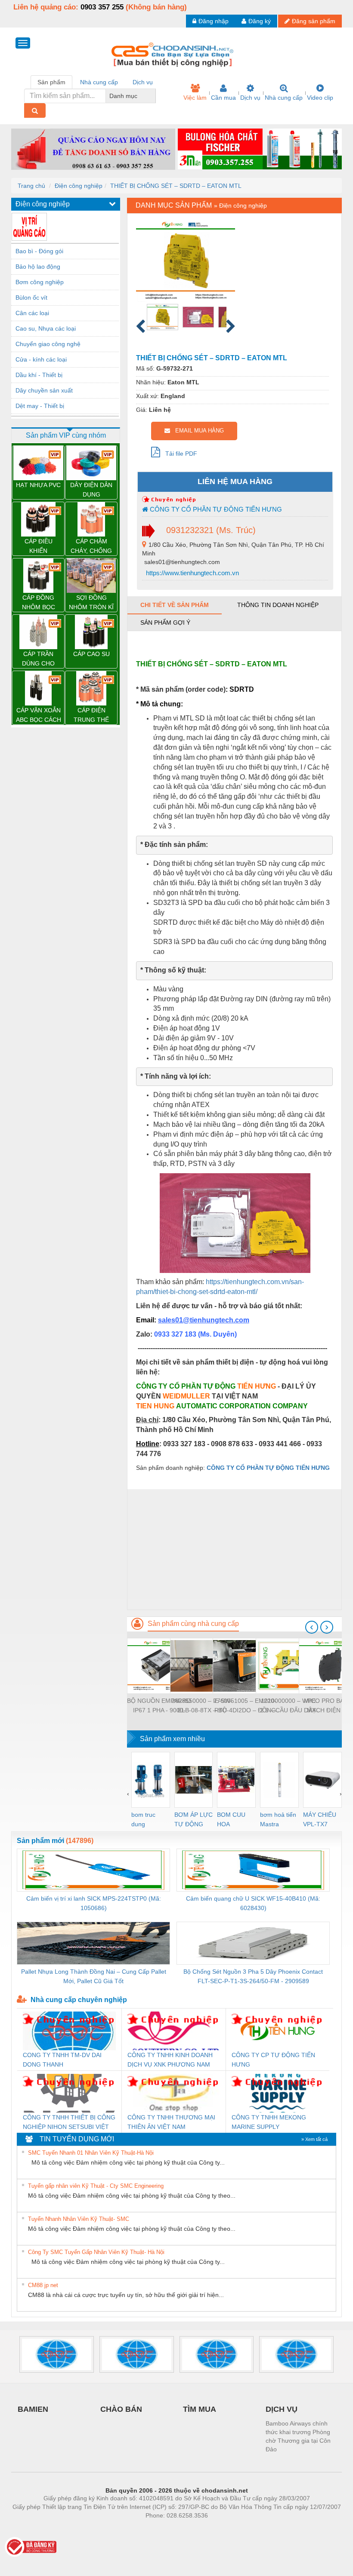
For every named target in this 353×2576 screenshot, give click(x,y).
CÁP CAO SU (91, 654)
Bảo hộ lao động (38, 267)
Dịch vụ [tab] (143, 82)
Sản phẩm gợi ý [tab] (165, 623)
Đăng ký (260, 21)
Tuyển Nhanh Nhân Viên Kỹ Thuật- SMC (79, 2219)
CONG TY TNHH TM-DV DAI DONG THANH (62, 2060)
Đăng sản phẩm (314, 21)
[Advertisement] (234, 1549)
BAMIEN (33, 2409)
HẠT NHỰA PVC (38, 485)
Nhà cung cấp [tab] (99, 82)
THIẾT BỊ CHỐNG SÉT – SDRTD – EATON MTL (176, 186)
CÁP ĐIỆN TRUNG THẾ (91, 715)
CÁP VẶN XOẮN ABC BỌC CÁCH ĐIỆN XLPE (39, 716)
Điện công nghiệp (79, 186)
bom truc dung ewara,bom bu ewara (147, 1820)
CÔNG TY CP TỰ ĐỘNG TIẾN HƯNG (273, 2060)
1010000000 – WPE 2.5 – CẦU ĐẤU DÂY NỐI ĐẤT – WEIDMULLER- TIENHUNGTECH (288, 1706)
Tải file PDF (179, 454)
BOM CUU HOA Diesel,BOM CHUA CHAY (234, 1820)
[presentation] (312, 1627)
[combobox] (153, 96)
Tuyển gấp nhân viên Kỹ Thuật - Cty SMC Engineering (96, 2186)
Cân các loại (32, 313)
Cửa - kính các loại (41, 359)
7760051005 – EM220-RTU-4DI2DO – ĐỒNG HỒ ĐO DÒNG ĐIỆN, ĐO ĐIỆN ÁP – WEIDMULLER (245, 1706)
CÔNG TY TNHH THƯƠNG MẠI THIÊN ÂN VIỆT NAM (171, 2122)
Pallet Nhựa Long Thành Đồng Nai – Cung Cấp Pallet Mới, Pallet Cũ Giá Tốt (94, 1976)
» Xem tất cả (314, 2139)
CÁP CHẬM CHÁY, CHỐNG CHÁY (91, 547)
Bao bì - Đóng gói (39, 251)
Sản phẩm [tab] (51, 82)
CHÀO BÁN (121, 2409)
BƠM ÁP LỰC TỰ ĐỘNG (194, 1819)
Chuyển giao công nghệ (48, 344)
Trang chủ (31, 186)
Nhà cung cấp (284, 98)
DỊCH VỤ (282, 2409)
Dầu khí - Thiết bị (39, 375)
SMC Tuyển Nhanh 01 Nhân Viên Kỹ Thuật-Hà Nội (91, 2153)
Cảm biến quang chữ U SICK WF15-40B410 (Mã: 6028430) (253, 1903)
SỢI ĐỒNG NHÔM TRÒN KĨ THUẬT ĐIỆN (91, 603)
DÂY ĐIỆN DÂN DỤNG (91, 490)
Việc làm (195, 98)
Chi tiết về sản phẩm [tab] (175, 605)
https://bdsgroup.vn (165, 2528)
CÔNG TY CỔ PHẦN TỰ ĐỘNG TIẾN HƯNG (215, 509)
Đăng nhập (214, 21)
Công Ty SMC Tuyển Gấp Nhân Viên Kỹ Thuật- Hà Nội (96, 2252)
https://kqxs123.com (219, 2528)
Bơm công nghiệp (40, 282)
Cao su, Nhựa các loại (46, 328)
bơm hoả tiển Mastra (278, 1819)
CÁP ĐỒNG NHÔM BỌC (39, 602)
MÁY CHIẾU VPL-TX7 (320, 1819)
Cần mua (223, 98)
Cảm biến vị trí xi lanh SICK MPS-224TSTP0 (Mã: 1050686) (94, 1903)
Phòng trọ (121, 2528)
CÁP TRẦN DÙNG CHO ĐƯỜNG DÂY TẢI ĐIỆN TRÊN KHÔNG (39, 659)
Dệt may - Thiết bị (40, 406)
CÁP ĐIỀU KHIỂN (39, 546)
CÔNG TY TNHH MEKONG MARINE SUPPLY (269, 2122)
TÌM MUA (200, 2409)
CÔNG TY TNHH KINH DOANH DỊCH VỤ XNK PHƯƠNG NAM (170, 2060)
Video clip (320, 98)
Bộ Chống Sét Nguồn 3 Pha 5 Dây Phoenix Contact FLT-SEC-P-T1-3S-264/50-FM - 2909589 (253, 1976)
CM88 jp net (43, 2285)
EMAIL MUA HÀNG (197, 431)
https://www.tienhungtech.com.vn (192, 573)
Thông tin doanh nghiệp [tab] (278, 605)
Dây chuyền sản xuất (44, 390)
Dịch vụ (250, 98)
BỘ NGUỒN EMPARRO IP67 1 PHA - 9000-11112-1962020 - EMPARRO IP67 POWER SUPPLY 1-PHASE (159, 1706)
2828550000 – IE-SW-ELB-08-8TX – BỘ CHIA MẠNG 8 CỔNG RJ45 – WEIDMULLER (202, 1706)
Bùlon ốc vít (31, 297)
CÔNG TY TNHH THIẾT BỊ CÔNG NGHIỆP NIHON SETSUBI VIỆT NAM (69, 2123)
